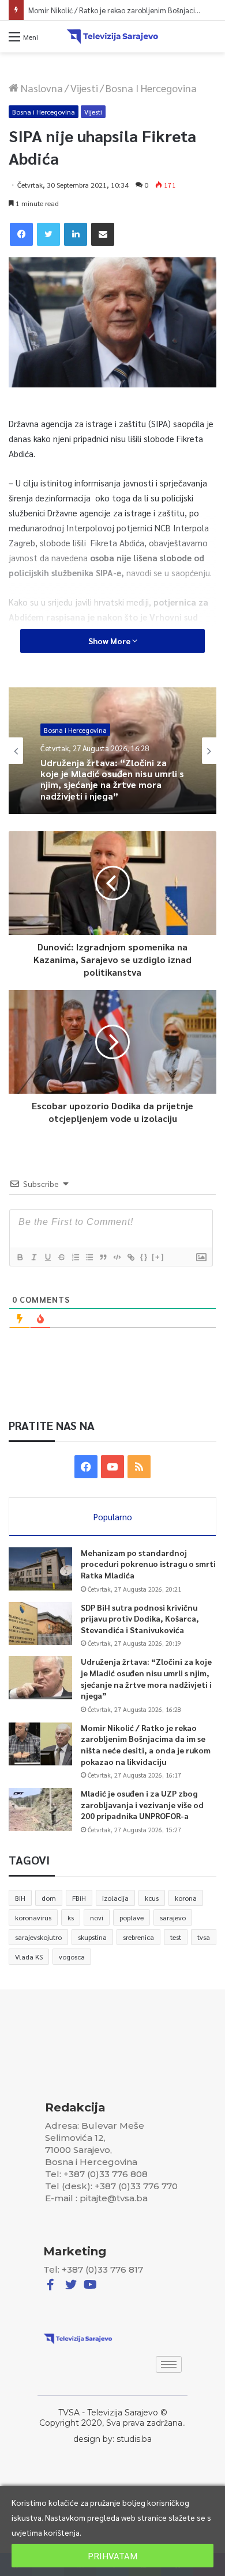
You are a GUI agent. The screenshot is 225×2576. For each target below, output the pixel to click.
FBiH (79, 1898)
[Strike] (61, 1257)
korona (186, 1898)
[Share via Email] (103, 234)
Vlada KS (29, 1957)
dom (49, 1898)
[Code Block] (117, 1257)
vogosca (72, 1957)
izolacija (115, 1898)
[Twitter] (48, 234)
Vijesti (84, 88)
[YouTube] (112, 1467)
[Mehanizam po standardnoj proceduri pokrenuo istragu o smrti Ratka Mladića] (40, 1569)
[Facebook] (21, 234)
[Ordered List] (75, 1257)
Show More (110, 641)
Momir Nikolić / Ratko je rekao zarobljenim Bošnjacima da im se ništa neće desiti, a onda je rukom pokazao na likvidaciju (146, 1744)
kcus (152, 1898)
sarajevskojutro (38, 1937)
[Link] (130, 1257)
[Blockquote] (103, 1257)
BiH (20, 1898)
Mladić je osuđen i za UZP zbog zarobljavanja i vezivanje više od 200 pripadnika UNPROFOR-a (142, 1804)
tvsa (204, 1937)
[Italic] (33, 1257)
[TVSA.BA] (112, 37)
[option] (112, 751)
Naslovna (41, 88)
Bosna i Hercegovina (151, 88)
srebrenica (138, 1937)
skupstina (92, 1937)
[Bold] (20, 1257)
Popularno (113, 1517)
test (176, 1937)
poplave (132, 1917)
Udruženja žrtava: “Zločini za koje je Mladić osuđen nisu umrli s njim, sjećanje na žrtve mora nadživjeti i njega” (146, 1678)
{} (144, 1257)
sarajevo (173, 1917)
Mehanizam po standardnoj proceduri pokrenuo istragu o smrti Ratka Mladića (148, 1564)
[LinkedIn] (76, 234)
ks (71, 1917)
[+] (158, 1257)
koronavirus (33, 1917)
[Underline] (47, 1257)
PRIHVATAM (112, 2556)
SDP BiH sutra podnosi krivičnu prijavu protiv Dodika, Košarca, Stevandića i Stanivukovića (140, 1618)
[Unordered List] (89, 1257)
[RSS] (139, 1467)
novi (97, 1917)
